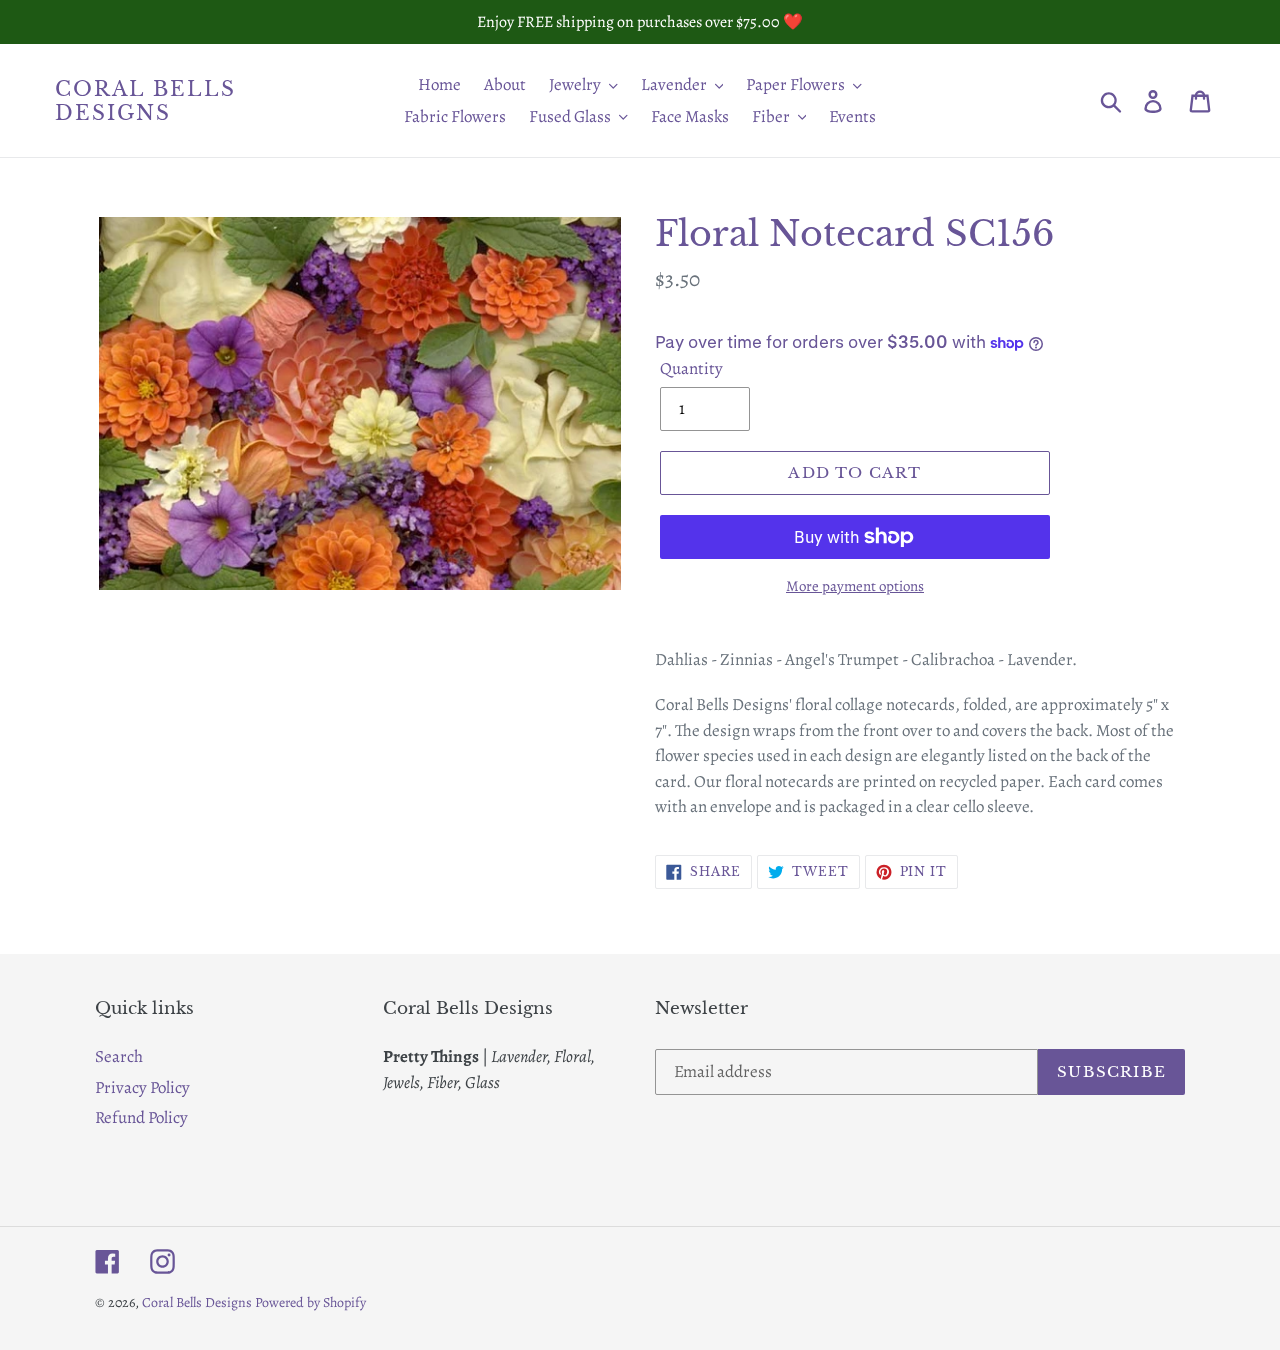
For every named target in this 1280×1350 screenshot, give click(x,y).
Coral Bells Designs (145, 101)
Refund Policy (141, 1117)
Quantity (691, 368)
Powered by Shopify (310, 1302)
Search (119, 1056)
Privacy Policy (142, 1087)
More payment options (855, 586)
